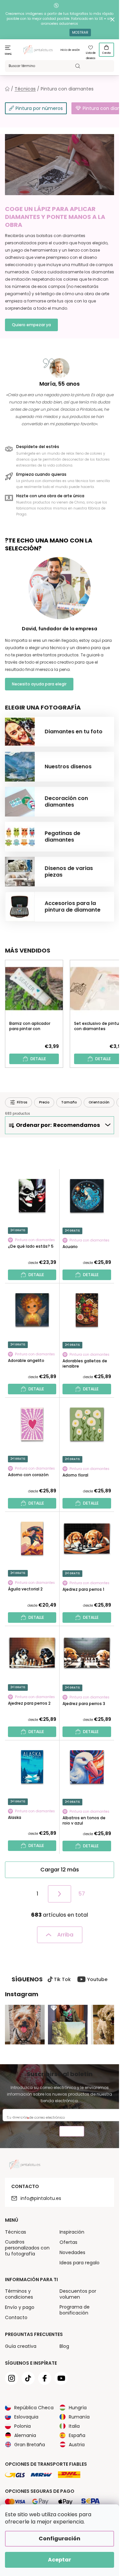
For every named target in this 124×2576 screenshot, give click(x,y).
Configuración (60, 2539)
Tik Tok (62, 1979)
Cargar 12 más (60, 1870)
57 (82, 1894)
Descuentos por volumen (78, 2294)
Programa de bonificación (75, 2310)
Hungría (78, 2408)
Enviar (72, 2132)
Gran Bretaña (30, 2445)
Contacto (16, 2317)
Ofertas (68, 2242)
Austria (77, 2445)
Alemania (25, 2435)
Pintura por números (39, 108)
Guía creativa (21, 2346)
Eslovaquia (26, 2417)
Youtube (97, 1979)
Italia (74, 2426)
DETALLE (38, 1059)
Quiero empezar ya (31, 325)
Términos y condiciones (19, 2294)
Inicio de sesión (70, 50)
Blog (64, 2346)
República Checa (34, 2408)
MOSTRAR (80, 33)
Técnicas (16, 2232)
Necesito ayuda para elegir (39, 684)
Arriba (65, 1935)
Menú (8, 54)
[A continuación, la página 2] (60, 1894)
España (77, 2435)
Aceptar (60, 2560)
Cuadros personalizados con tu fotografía (27, 2248)
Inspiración (72, 2232)
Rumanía (79, 2417)
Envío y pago (20, 2307)
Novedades (72, 2252)
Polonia (22, 2426)
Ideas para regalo (80, 2263)
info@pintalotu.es (41, 2198)
